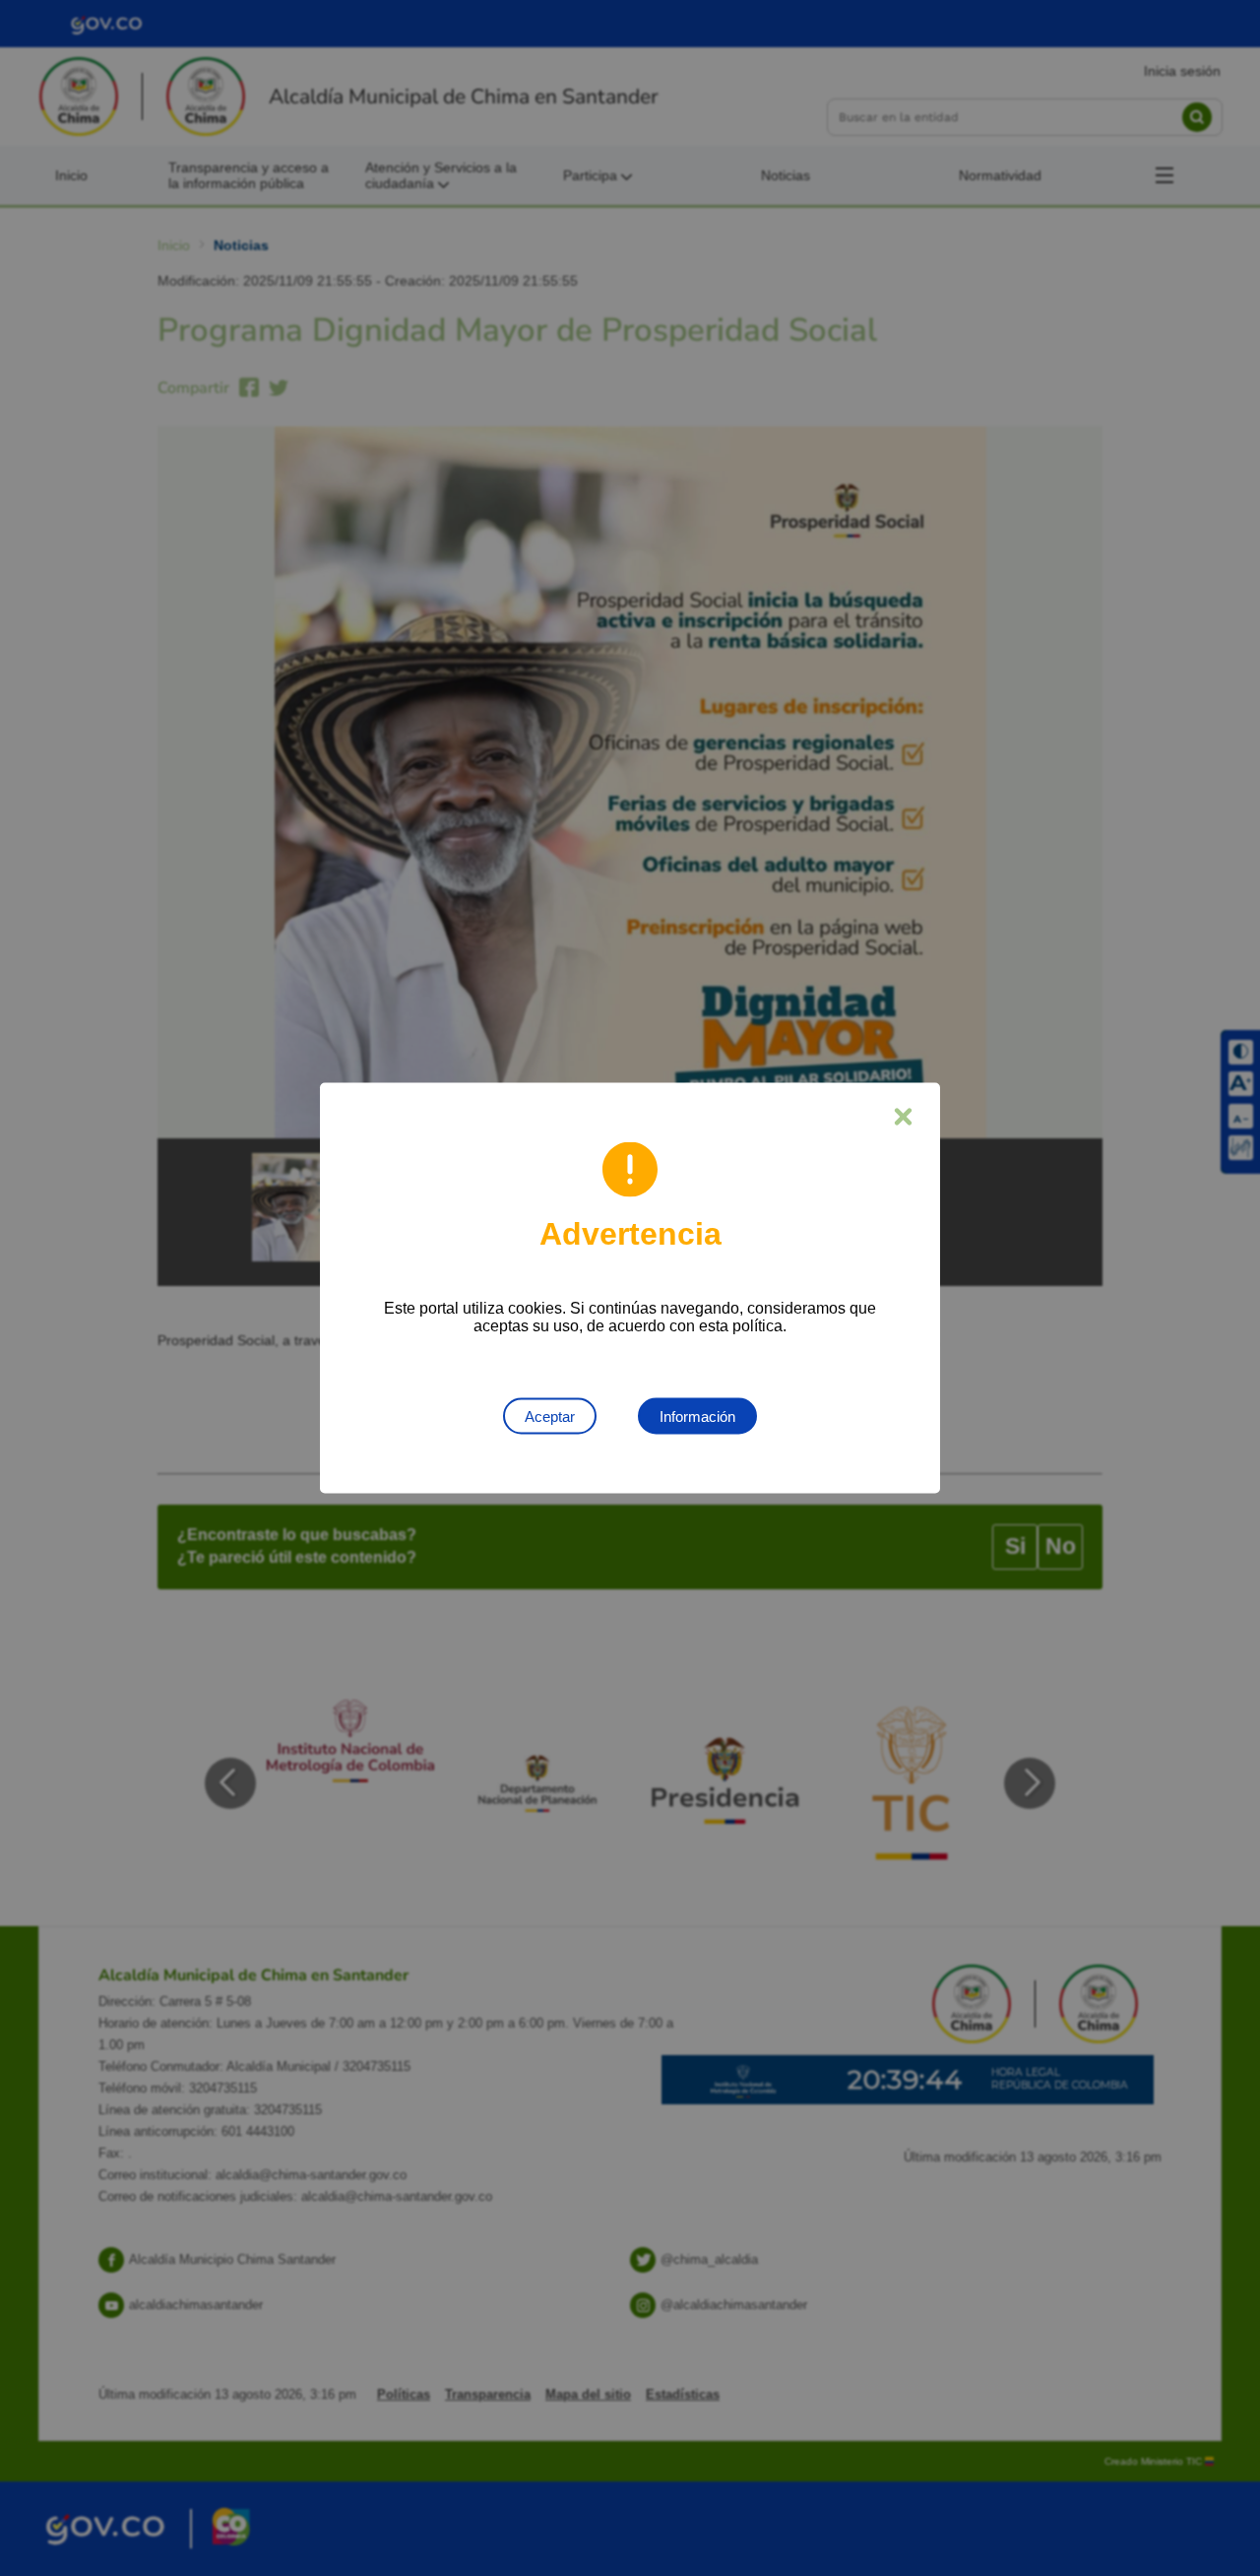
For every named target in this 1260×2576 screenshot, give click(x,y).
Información (697, 1417)
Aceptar (550, 1417)
